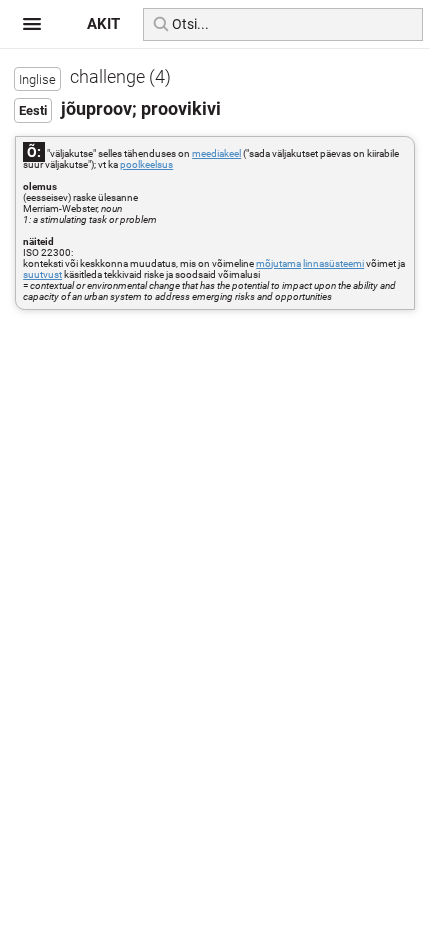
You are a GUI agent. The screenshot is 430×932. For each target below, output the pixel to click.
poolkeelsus (146, 164)
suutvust (42, 274)
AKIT (103, 24)
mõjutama (278, 263)
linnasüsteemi (333, 263)
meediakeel (216, 153)
